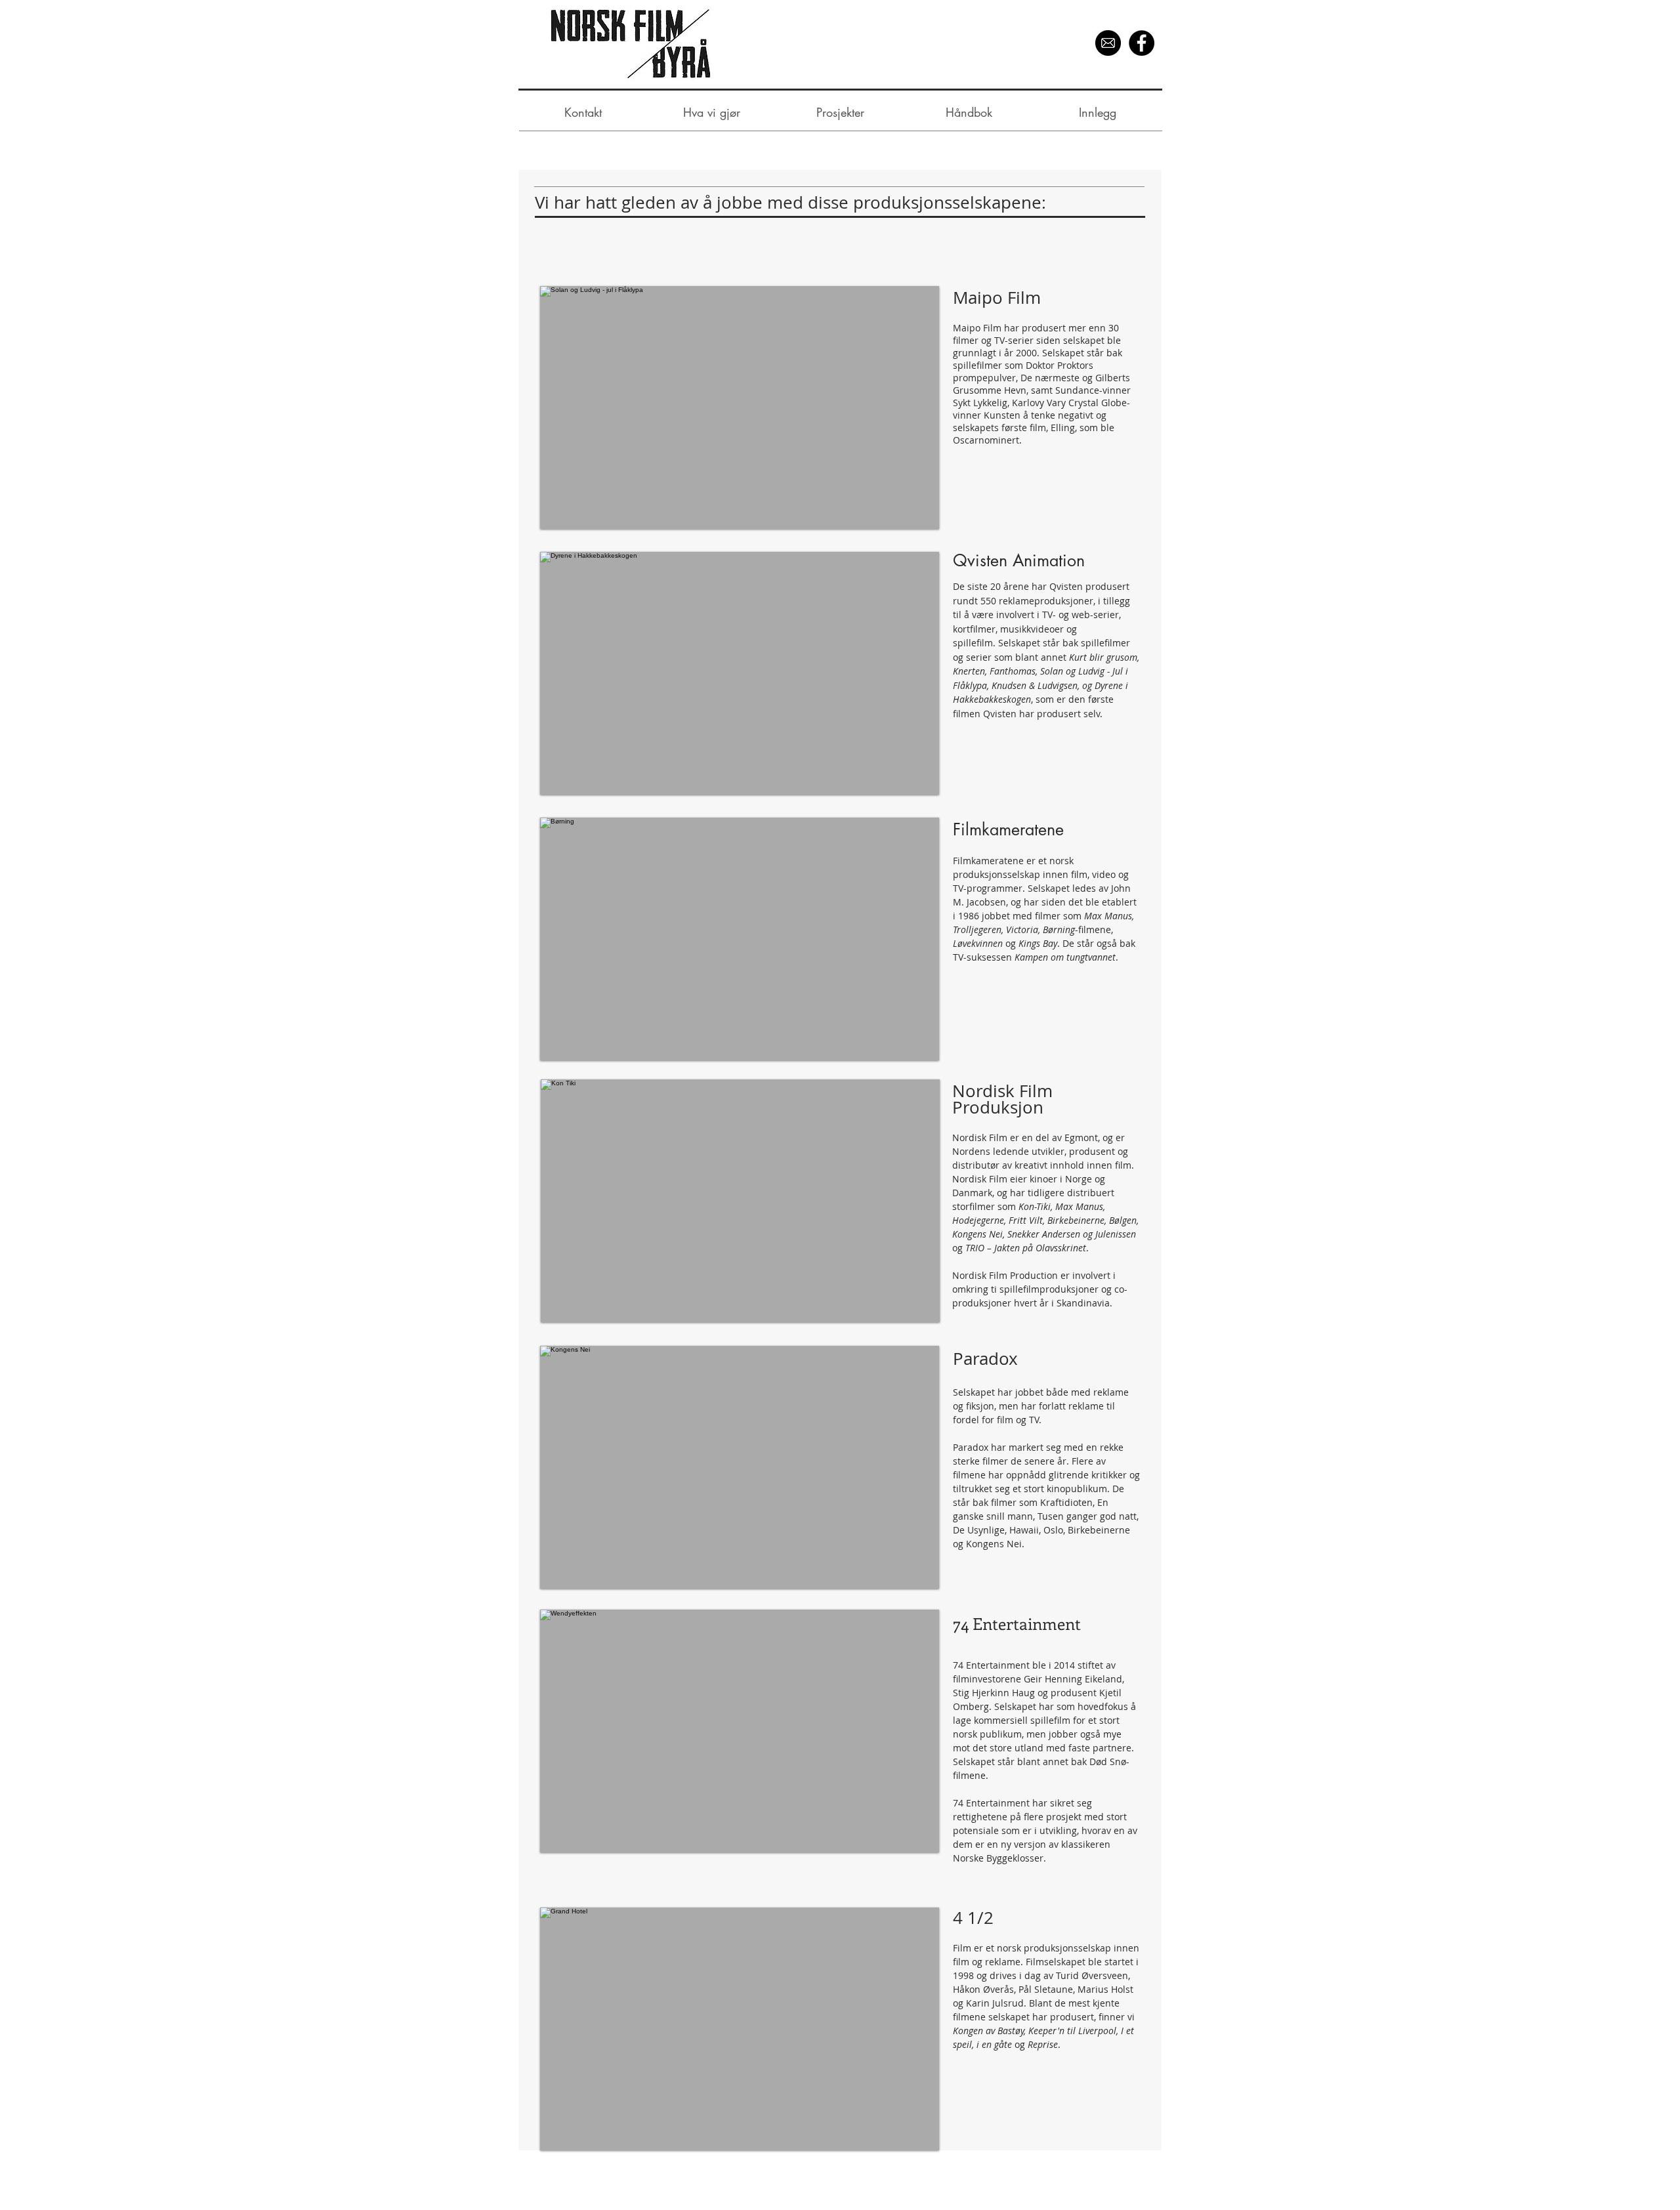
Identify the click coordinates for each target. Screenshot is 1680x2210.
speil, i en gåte (984, 2044)
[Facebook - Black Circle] (1142, 43)
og (1021, 2044)
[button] (740, 1201)
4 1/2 (973, 1918)
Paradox (988, 1359)
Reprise (1043, 2044)
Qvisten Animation (1021, 560)
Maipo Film (999, 298)
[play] (912, 1311)
